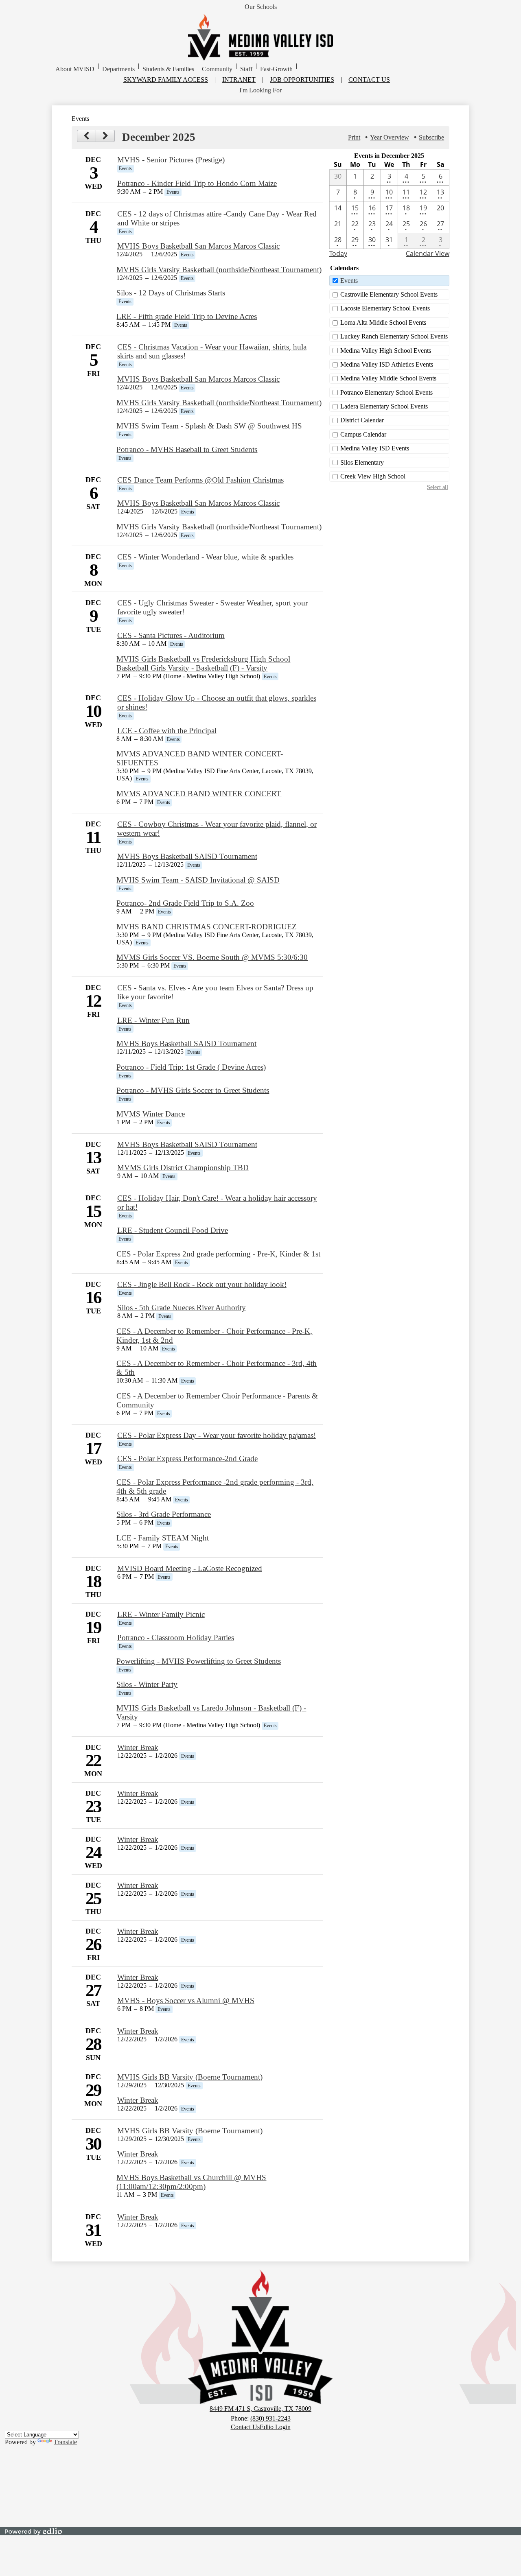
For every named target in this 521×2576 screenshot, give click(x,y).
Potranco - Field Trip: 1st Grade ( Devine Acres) (191, 1067)
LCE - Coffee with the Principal (167, 731)
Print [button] (354, 137)
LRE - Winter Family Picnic (161, 1614)
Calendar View (428, 253)
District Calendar (362, 420)
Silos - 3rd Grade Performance (164, 1514)
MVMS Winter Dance (151, 1114)
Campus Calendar (363, 434)
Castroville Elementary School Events (389, 294)
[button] (75, 69)
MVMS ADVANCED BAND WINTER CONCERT (199, 794)
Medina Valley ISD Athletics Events (387, 364)
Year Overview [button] (390, 137)
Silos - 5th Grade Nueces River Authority (182, 1308)
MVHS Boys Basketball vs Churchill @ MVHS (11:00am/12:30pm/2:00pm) (191, 2182)
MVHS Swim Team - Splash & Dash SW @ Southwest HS (209, 426)
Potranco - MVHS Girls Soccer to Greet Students (193, 1090)
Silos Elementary (362, 462)
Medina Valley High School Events (386, 351)
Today (338, 253)
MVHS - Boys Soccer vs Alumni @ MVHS (186, 2000)
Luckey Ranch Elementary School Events (394, 336)
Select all (438, 487)
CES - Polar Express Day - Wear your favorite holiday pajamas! (217, 1435)
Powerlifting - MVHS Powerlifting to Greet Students (199, 1661)
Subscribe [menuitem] (431, 137)
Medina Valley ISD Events (375, 448)
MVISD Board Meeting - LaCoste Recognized (190, 1568)
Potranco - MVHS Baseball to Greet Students (187, 449)
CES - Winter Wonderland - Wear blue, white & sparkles (205, 557)
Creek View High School (373, 476)
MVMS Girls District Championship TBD (183, 1168)
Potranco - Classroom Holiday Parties (176, 1638)
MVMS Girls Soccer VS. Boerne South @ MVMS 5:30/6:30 (212, 957)
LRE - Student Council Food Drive (173, 1230)
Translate (65, 2442)
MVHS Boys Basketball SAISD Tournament (187, 856)
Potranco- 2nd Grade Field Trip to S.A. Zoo (185, 903)
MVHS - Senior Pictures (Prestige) (171, 160)
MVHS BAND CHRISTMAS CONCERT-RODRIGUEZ (207, 927)
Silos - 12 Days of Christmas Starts (171, 293)
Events (349, 281)
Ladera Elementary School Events (384, 406)
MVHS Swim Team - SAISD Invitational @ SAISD (198, 880)
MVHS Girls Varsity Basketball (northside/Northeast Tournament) (219, 270)
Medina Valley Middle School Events (388, 378)
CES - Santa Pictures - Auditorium (171, 635)
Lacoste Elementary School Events (385, 308)
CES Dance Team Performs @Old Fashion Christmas (200, 480)
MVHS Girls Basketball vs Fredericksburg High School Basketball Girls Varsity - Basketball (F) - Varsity (203, 663)
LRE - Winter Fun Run (153, 1020)
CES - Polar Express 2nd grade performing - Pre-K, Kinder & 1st (218, 1254)
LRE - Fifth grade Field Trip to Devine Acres (187, 316)
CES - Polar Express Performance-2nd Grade (187, 1458)
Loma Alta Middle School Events (383, 322)
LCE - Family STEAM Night (163, 1538)
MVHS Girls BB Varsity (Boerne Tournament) (190, 2077)
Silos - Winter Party (147, 1684)
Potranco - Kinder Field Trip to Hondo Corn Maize (197, 183)
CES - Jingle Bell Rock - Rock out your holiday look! (202, 1284)
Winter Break (138, 1747)
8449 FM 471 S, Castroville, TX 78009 (260, 2409)
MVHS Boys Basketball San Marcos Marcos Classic (198, 246)
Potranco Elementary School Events (386, 392)
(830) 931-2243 (270, 2418)
